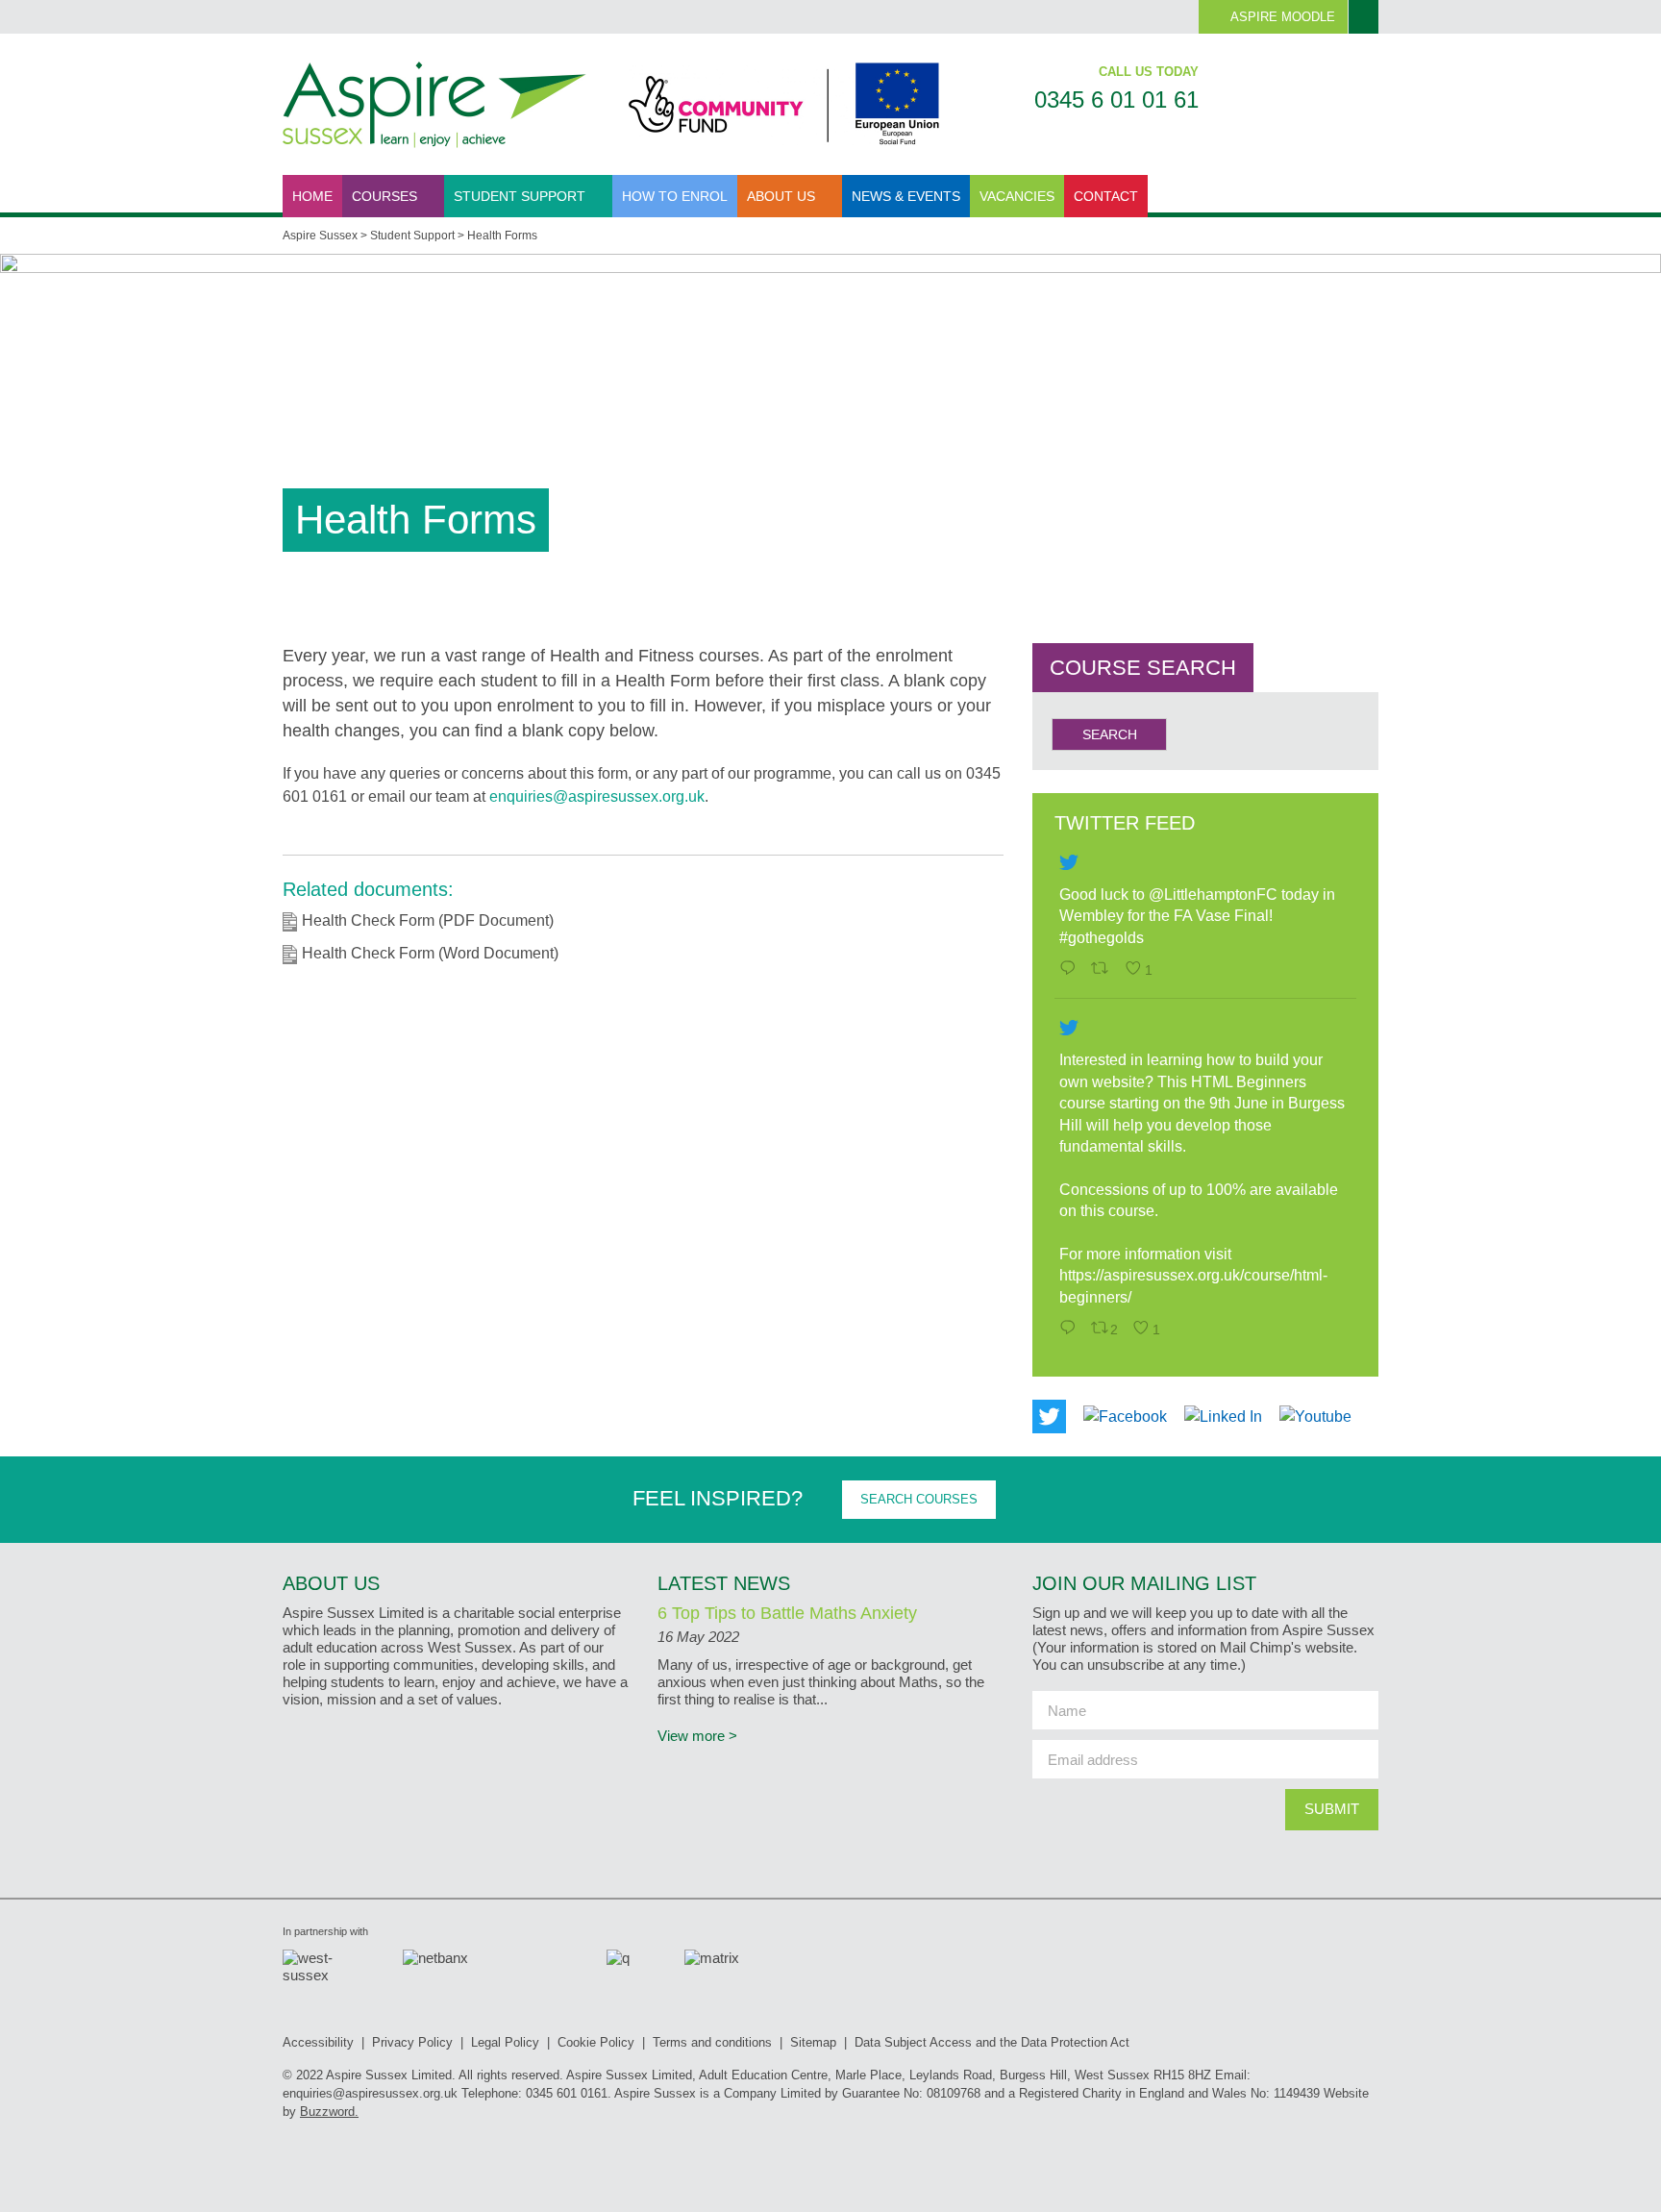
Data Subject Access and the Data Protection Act (992, 2042)
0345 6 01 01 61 (1116, 99)
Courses (386, 196)
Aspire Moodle (1283, 17)
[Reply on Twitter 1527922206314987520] (1070, 1330)
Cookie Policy (596, 2042)
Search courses (919, 1499)
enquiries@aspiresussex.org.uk (597, 796)
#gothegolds (1102, 938)
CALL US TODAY (1149, 72)
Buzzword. (329, 2112)
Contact (1106, 196)
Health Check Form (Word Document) (430, 953)
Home (312, 196)
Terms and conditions (712, 2042)
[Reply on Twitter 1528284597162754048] (1070, 970)
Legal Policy (505, 2042)
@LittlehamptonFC (1213, 895)
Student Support (521, 196)
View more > (697, 1736)
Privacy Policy (412, 2042)
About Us (783, 196)
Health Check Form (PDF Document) (428, 920)
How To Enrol (675, 196)
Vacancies (1017, 196)
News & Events (906, 196)
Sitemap (813, 2042)
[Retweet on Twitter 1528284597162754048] (1103, 970)
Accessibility (318, 2042)
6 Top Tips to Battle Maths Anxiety (787, 1613)
